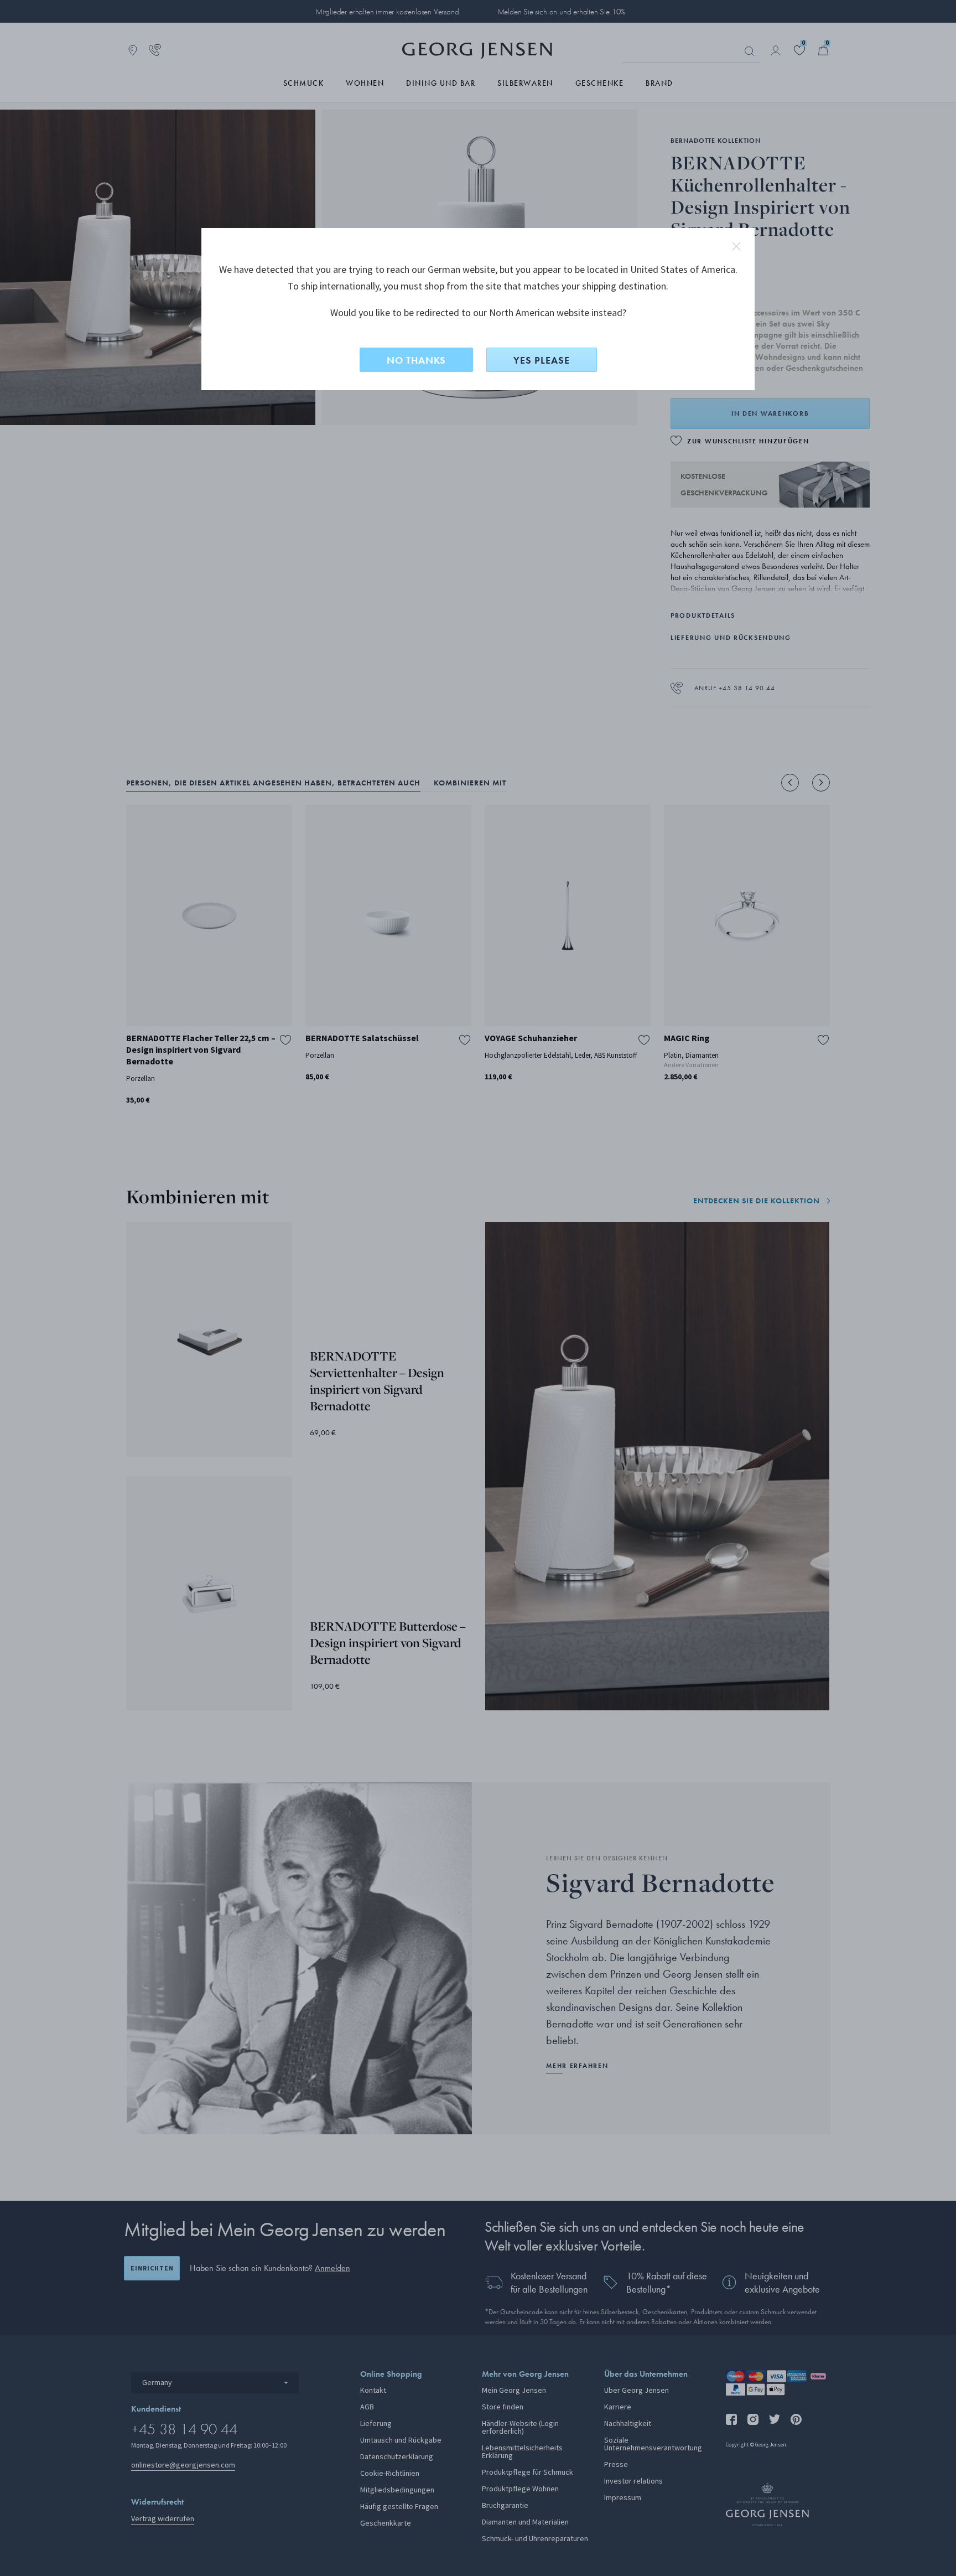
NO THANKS (416, 360)
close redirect (736, 246)
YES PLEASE (542, 360)
